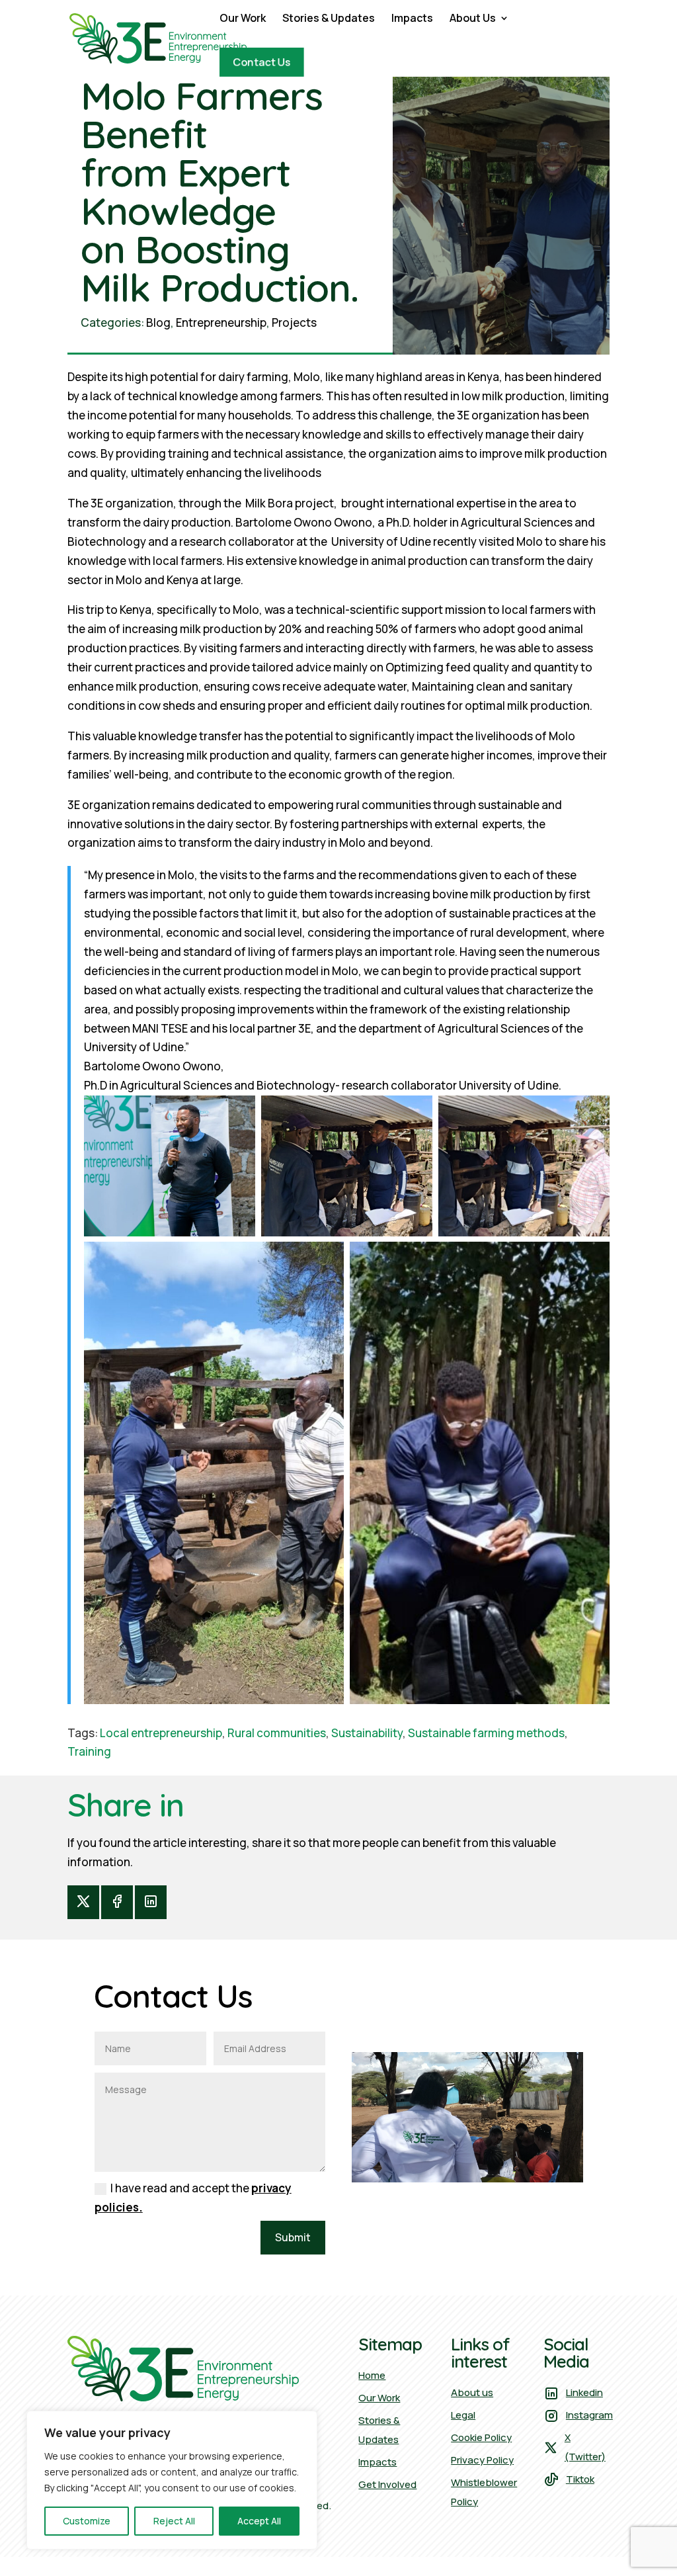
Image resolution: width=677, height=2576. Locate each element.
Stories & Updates (329, 19)
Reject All (174, 2521)
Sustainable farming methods (486, 1733)
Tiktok (580, 2479)
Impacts (412, 19)
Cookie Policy (481, 2437)
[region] (172, 2480)
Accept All (259, 2521)
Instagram (589, 2415)
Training (89, 1751)
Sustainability (367, 1733)
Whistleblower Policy (484, 2492)
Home (372, 2375)
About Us (473, 19)
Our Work (243, 19)
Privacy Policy (482, 2460)
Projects (294, 322)
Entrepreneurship (221, 322)
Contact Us (262, 63)
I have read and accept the (193, 2198)
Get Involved (387, 2484)
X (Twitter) (585, 2447)
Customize (87, 2521)
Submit (293, 2237)
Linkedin (584, 2392)
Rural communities (277, 1733)
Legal (463, 2415)
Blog (158, 322)
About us (472, 2392)
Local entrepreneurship (161, 1733)
